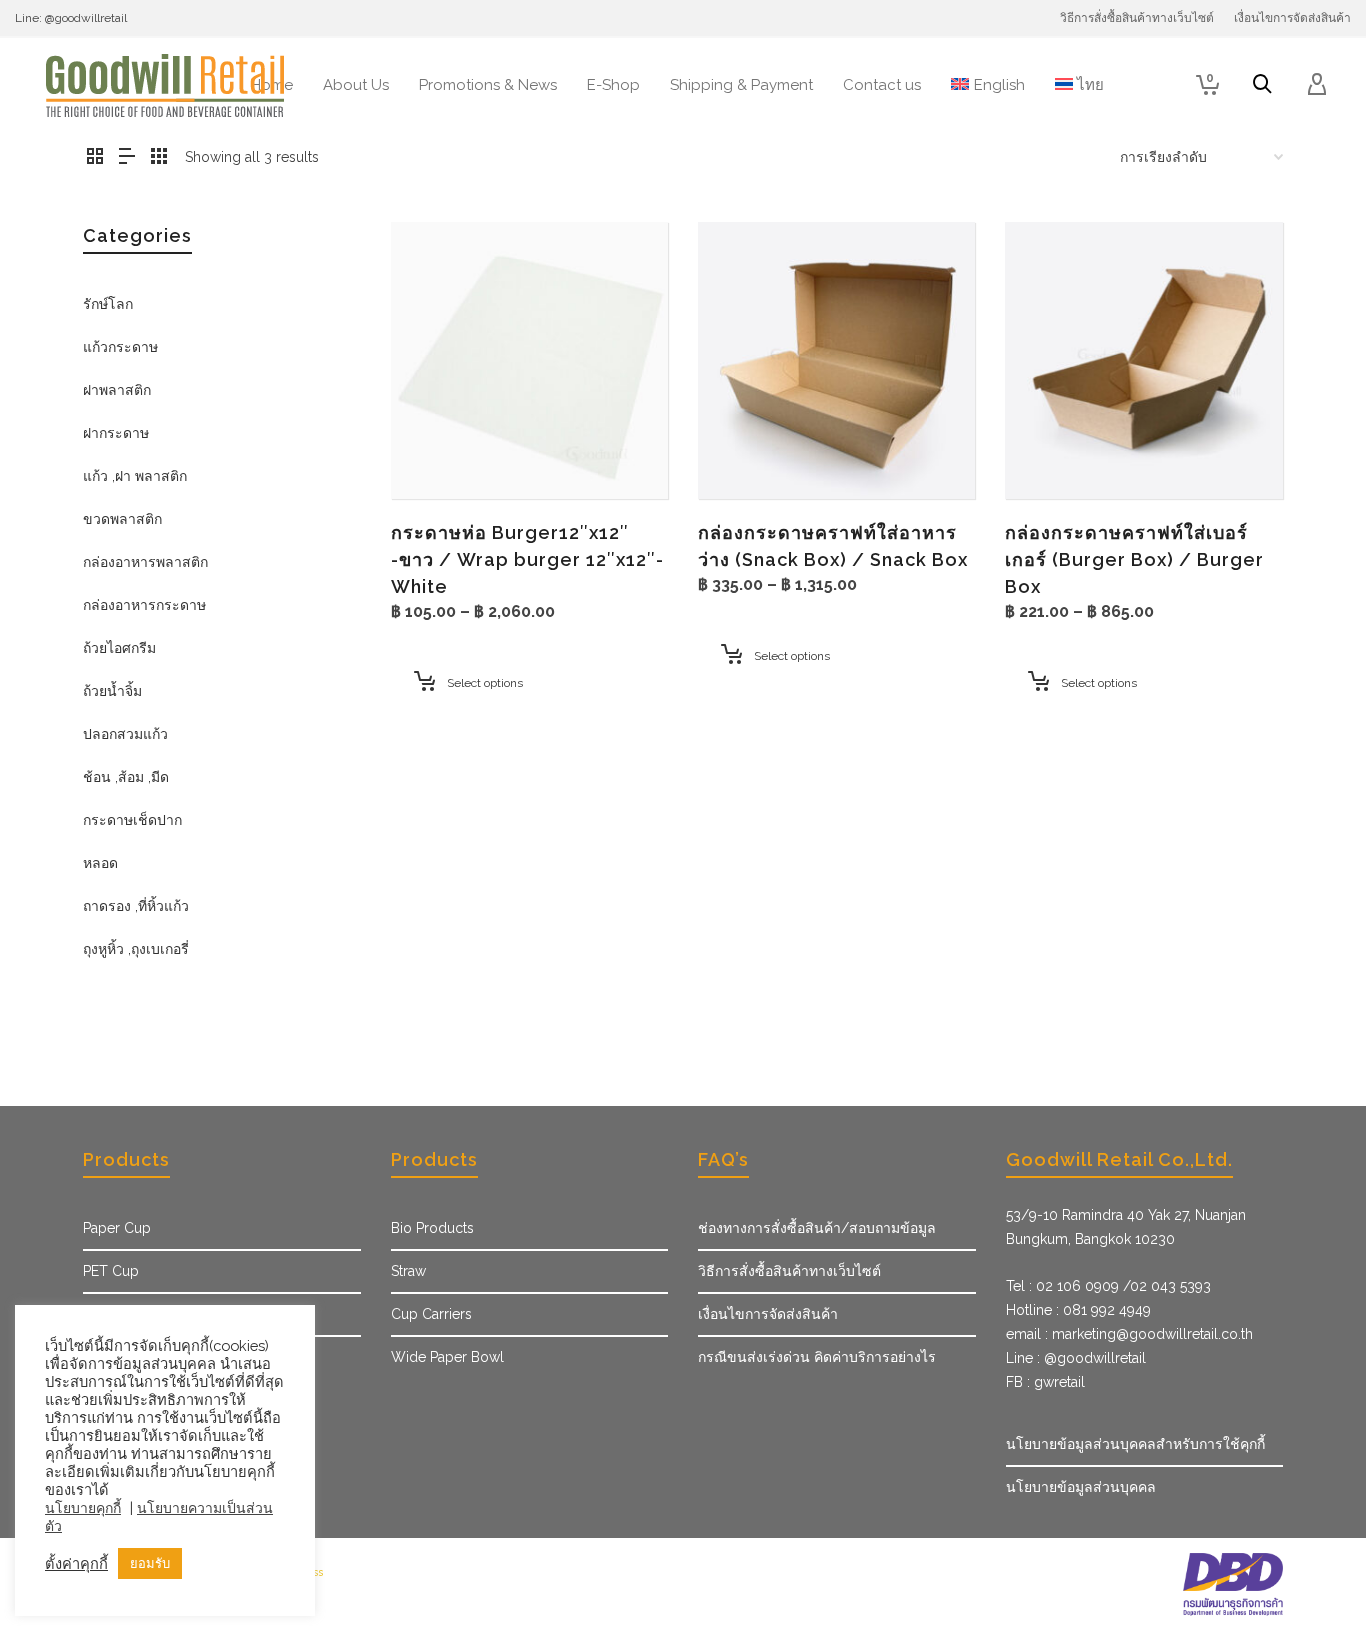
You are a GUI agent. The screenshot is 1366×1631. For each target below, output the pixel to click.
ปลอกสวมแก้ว (125, 734)
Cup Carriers (431, 1314)
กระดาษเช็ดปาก (132, 820)
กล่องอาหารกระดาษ (144, 605)
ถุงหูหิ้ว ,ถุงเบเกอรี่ (136, 949)
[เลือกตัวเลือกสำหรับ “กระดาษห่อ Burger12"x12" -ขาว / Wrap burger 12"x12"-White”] (437, 453)
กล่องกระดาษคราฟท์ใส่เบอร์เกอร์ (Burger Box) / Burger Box (1134, 559)
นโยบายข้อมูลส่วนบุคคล (1081, 1487)
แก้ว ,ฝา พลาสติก (135, 476)
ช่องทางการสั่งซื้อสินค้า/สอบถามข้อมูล (817, 1228)
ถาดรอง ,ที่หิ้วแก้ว (136, 906)
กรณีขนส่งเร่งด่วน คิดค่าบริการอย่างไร (817, 1357)
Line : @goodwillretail (1076, 1358)
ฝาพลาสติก (117, 390)
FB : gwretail (1045, 1382)
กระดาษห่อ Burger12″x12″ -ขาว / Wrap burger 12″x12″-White (527, 559)
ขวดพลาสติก (122, 519)
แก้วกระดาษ (120, 347)
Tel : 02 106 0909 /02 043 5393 (1108, 1286)
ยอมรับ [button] (150, 1563)
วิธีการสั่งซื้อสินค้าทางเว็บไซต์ (789, 1271)
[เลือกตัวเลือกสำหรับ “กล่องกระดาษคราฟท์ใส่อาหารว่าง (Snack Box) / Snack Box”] (744, 453)
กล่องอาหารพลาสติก (145, 562)
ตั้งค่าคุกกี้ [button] (76, 1563)
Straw (408, 1271)
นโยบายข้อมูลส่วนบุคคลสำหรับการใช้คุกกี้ (1135, 1444)
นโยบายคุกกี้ (83, 1508)
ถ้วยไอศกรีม (119, 648)
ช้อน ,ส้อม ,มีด (126, 777)
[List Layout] (127, 157)
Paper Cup (117, 1228)
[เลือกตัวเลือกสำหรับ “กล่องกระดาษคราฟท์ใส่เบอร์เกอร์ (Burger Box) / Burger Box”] (1051, 453)
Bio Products (432, 1228)
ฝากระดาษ (116, 433)
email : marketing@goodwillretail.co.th (1129, 1334)
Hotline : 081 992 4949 (1078, 1310)
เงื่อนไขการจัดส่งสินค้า (768, 1314)
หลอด (100, 863)
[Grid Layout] (159, 157)
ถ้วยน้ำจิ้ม (112, 691)
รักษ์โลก (108, 304)
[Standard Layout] (95, 157)
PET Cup (111, 1271)
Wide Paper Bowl (447, 1357)
